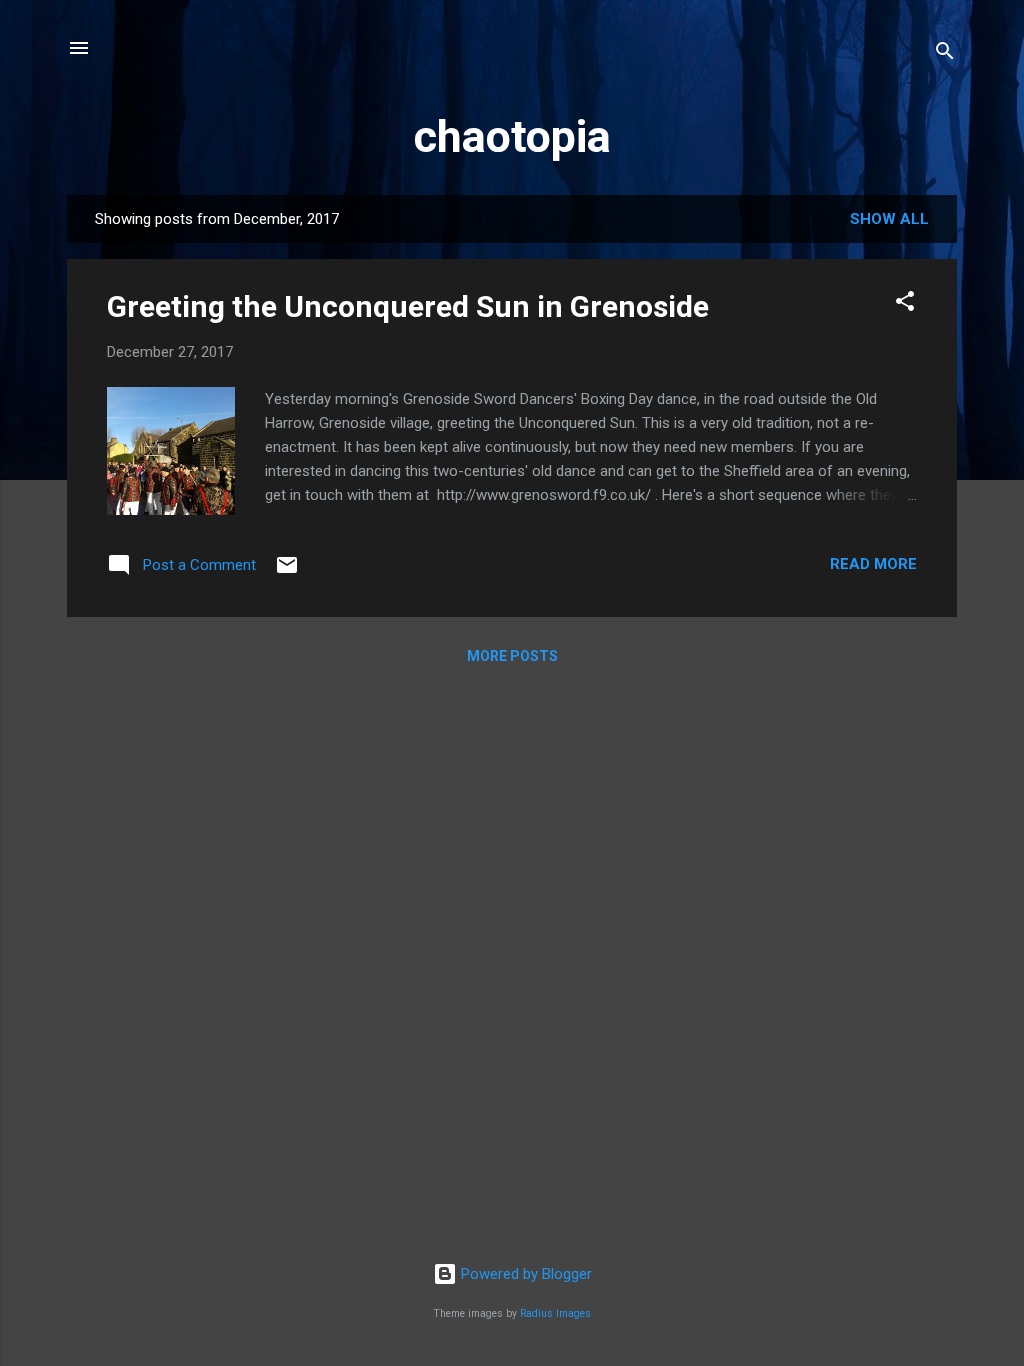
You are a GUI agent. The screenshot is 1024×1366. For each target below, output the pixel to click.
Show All (889, 219)
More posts (512, 656)
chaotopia (512, 136)
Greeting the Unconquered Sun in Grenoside (408, 306)
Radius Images (555, 1313)
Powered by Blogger (524, 1274)
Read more (873, 564)
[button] (905, 304)
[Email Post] (287, 572)
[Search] (945, 54)
